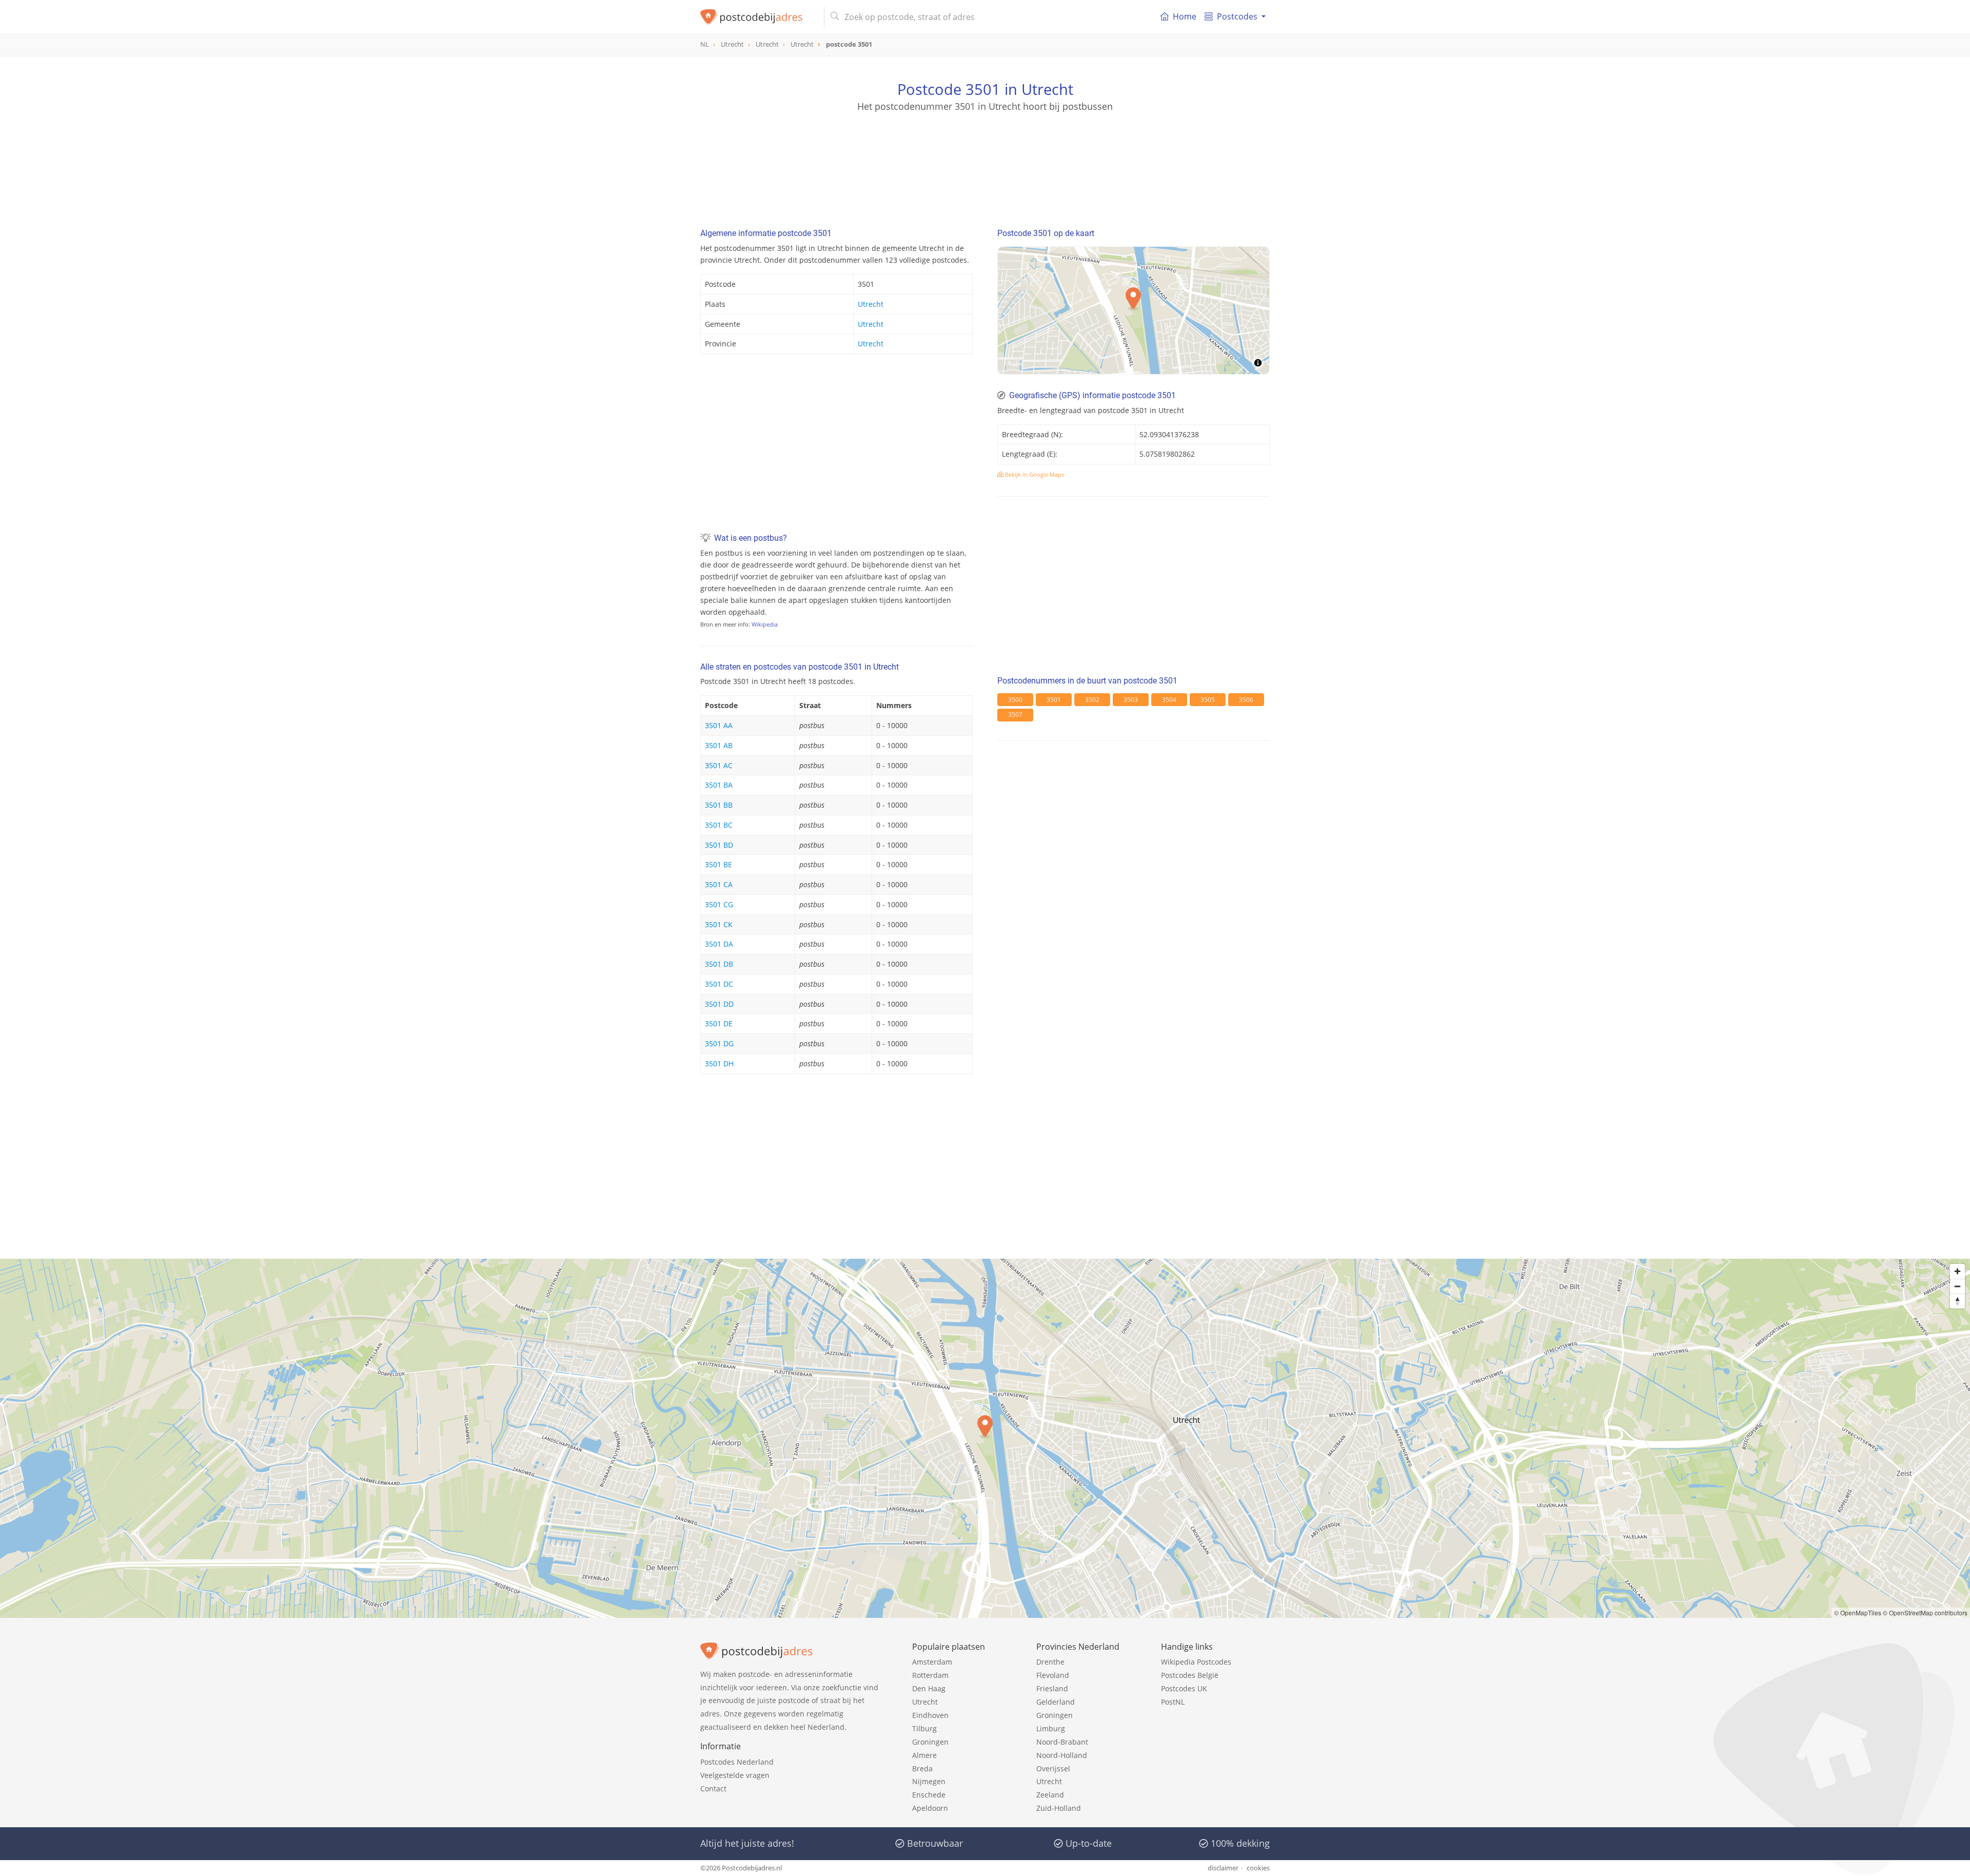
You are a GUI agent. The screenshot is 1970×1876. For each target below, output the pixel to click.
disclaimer (1223, 1868)
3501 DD (719, 1004)
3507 (1015, 715)
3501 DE (719, 1023)
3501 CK (719, 924)
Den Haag (929, 1688)
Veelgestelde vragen (735, 1775)
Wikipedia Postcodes (1196, 1662)
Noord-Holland (1062, 1755)
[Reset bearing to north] (1957, 1301)
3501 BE (718, 864)
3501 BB (719, 805)
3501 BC (719, 825)
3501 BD (719, 845)
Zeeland (1050, 1795)
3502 (1092, 700)
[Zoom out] (1957, 1286)
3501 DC (719, 984)
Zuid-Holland (1059, 1808)
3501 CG (719, 904)
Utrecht (871, 304)
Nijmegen (929, 1781)
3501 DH (719, 1063)
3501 (1054, 700)
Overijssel (1053, 1768)
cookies (1258, 1868)
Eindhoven (930, 1715)
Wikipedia (765, 624)
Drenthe (1050, 1662)
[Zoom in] (1957, 1271)
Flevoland (1053, 1675)
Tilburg (924, 1728)
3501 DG (719, 1043)
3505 (1208, 700)
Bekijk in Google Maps (1034, 474)
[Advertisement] (985, 159)
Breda (922, 1768)
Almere (924, 1755)
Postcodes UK (1184, 1688)
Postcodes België (1190, 1675)
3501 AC (719, 765)
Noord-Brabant (1062, 1742)
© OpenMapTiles (1858, 1613)
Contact (713, 1789)
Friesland (1052, 1688)
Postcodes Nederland (737, 1762)
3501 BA (719, 785)
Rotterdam (930, 1675)
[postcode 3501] (758, 17)
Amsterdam (932, 1662)
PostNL (1173, 1702)
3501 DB (719, 964)
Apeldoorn (930, 1808)
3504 (1169, 700)
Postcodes (1237, 16)
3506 (1246, 700)
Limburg (1051, 1728)
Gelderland (1056, 1702)
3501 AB (719, 745)
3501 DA (719, 944)
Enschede (929, 1795)
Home (1185, 16)
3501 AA (719, 725)
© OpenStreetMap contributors (1925, 1613)
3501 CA (719, 884)
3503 (1131, 700)
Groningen (930, 1742)
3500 (1015, 700)
